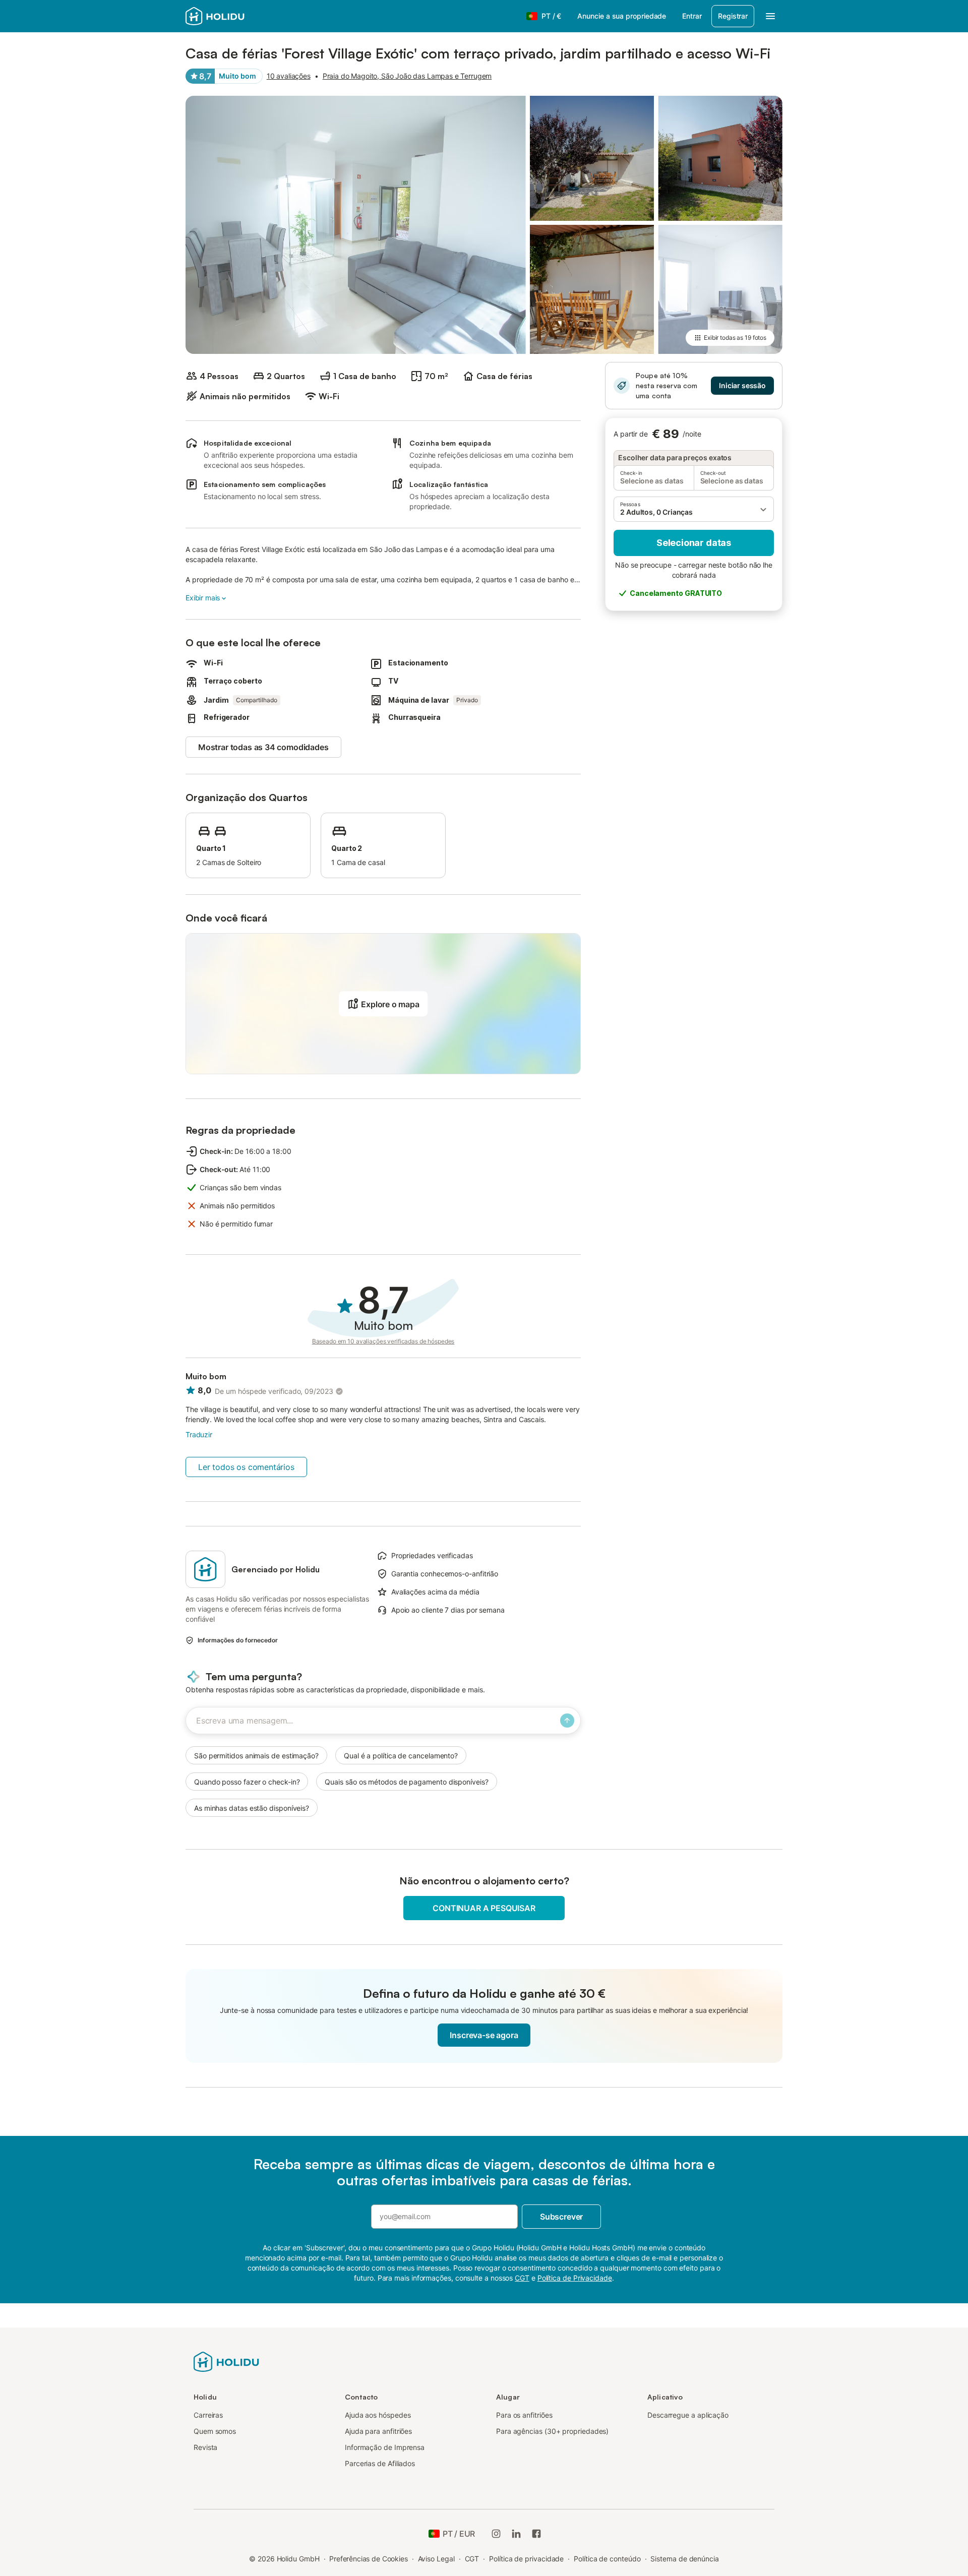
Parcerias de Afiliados (380, 2463)
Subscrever (561, 2217)
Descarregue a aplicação (688, 2415)
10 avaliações (289, 76)
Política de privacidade (526, 2559)
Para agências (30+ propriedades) (552, 2431)
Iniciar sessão (742, 385)
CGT (472, 2559)
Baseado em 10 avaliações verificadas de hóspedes (383, 1341)
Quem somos (215, 2431)
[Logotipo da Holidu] (226, 2361)
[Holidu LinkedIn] (516, 2534)
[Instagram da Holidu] (496, 2534)
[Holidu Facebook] (536, 2534)
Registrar (733, 16)
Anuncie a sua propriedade (622, 16)
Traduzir (199, 1434)
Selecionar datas (694, 543)
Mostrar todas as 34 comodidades (263, 747)
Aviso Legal (436, 2559)
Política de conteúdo (607, 2559)
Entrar (692, 16)
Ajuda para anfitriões (378, 2431)
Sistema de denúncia (684, 2559)
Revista (205, 2447)
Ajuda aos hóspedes (378, 2415)
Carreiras (208, 2415)
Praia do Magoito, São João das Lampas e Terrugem (407, 76)
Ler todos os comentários (246, 1467)
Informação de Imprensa (385, 2447)
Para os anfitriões (524, 2415)
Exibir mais (203, 598)
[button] (694, 509)
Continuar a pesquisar (484, 1908)
